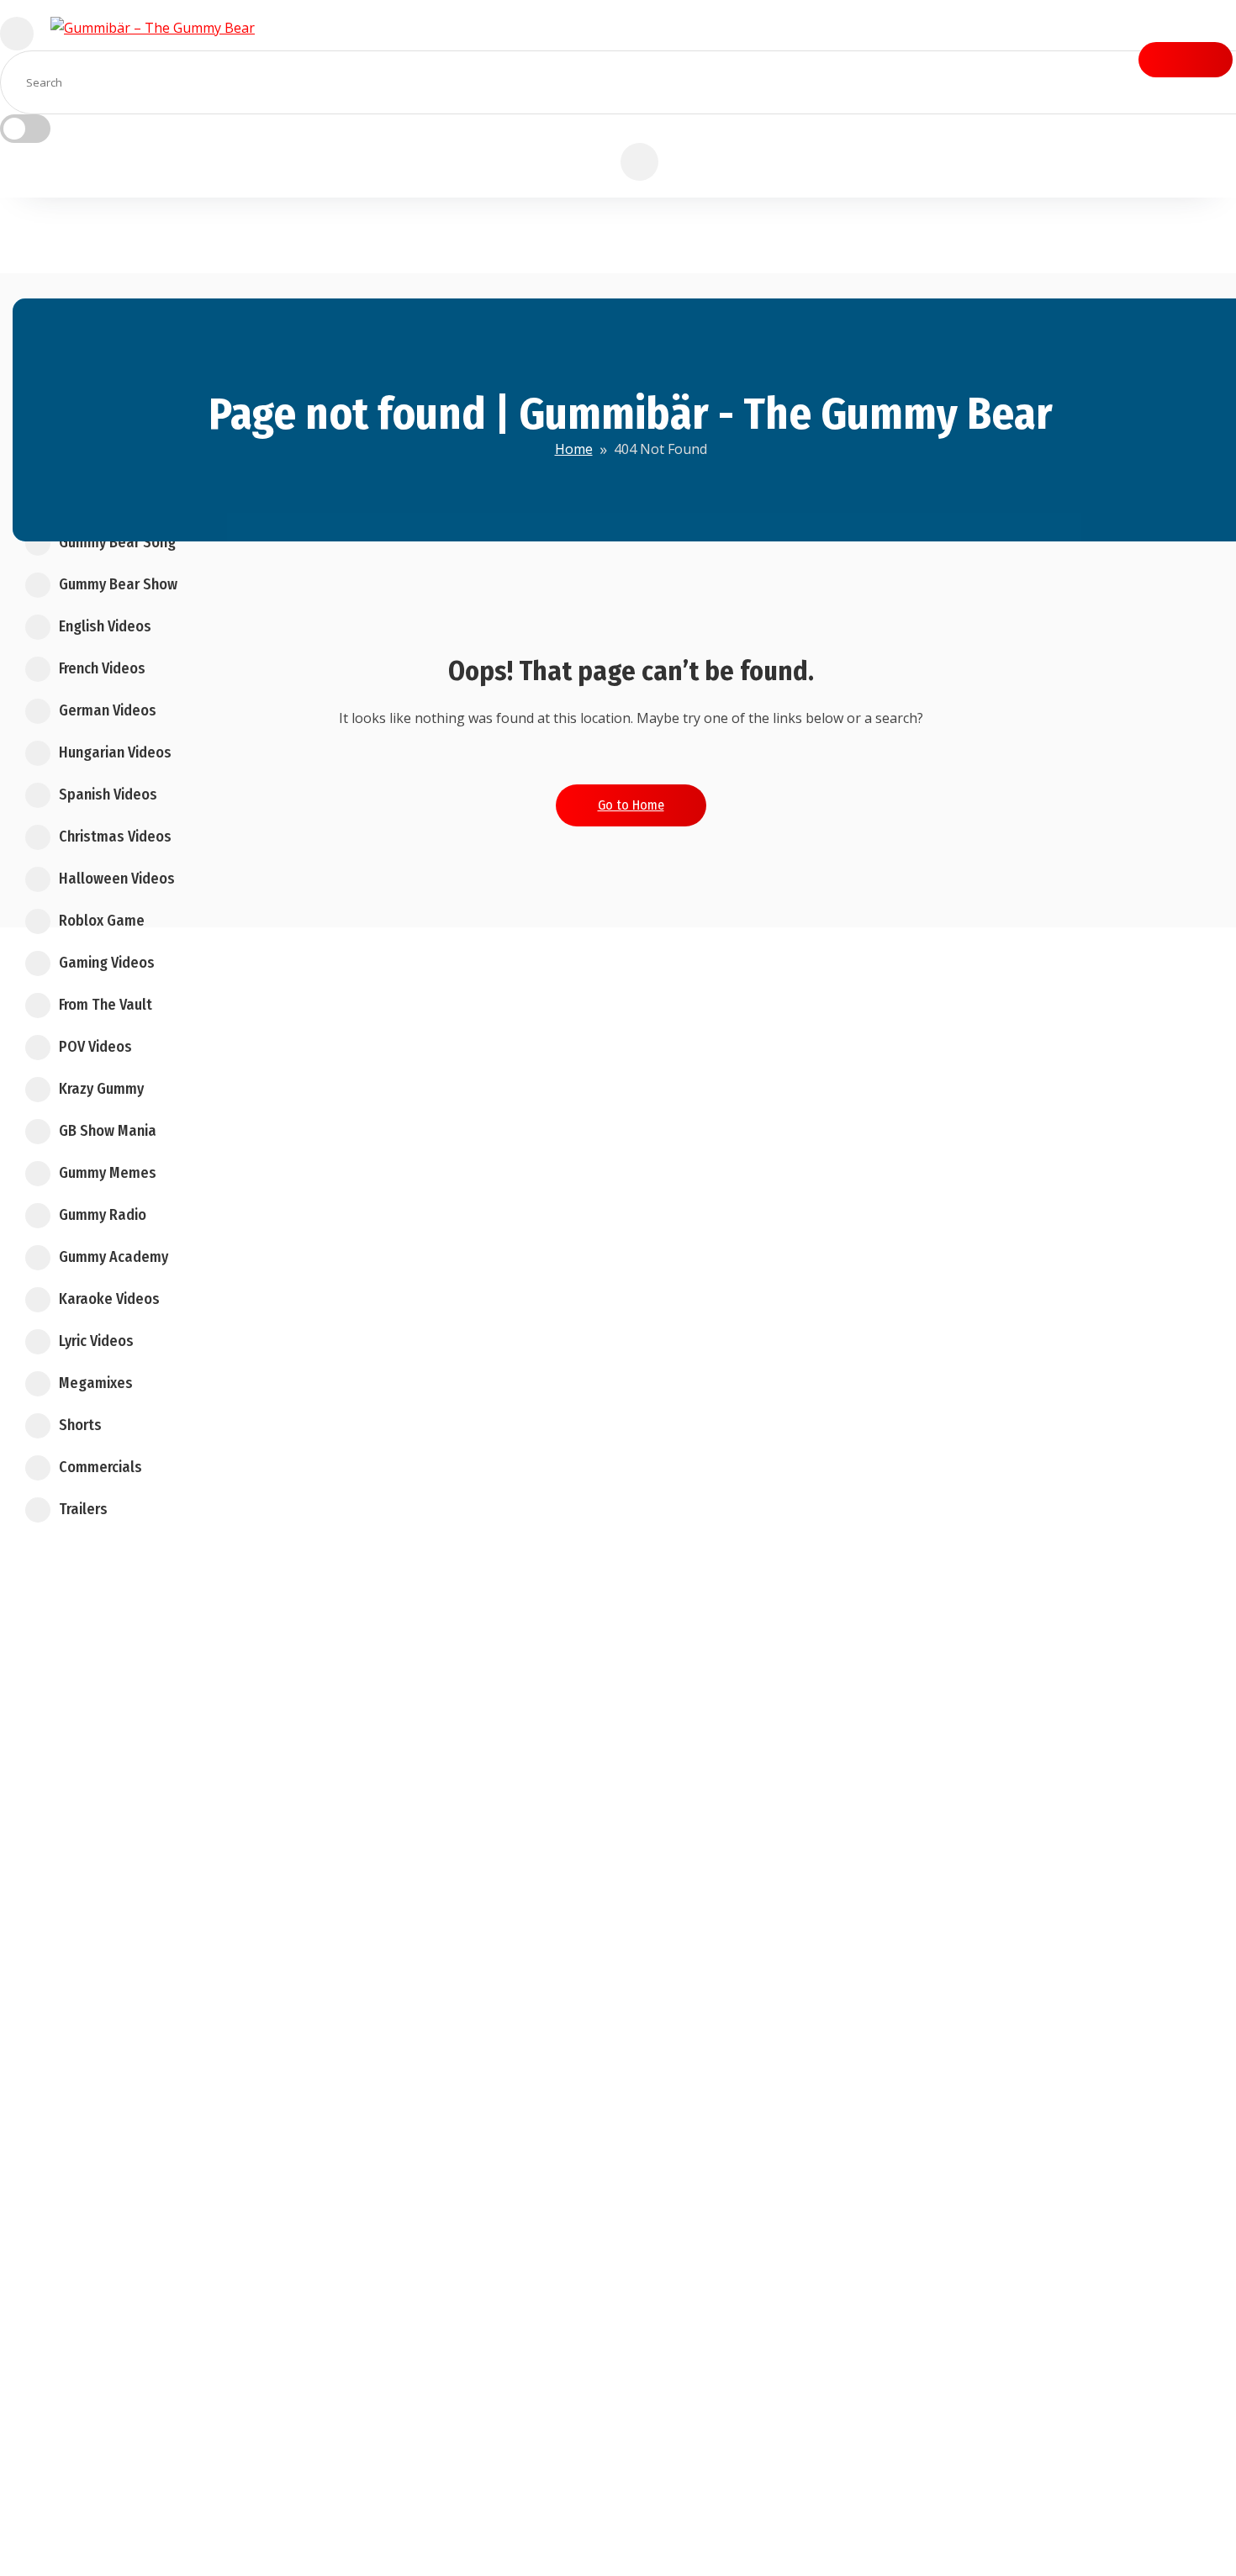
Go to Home (631, 805)
